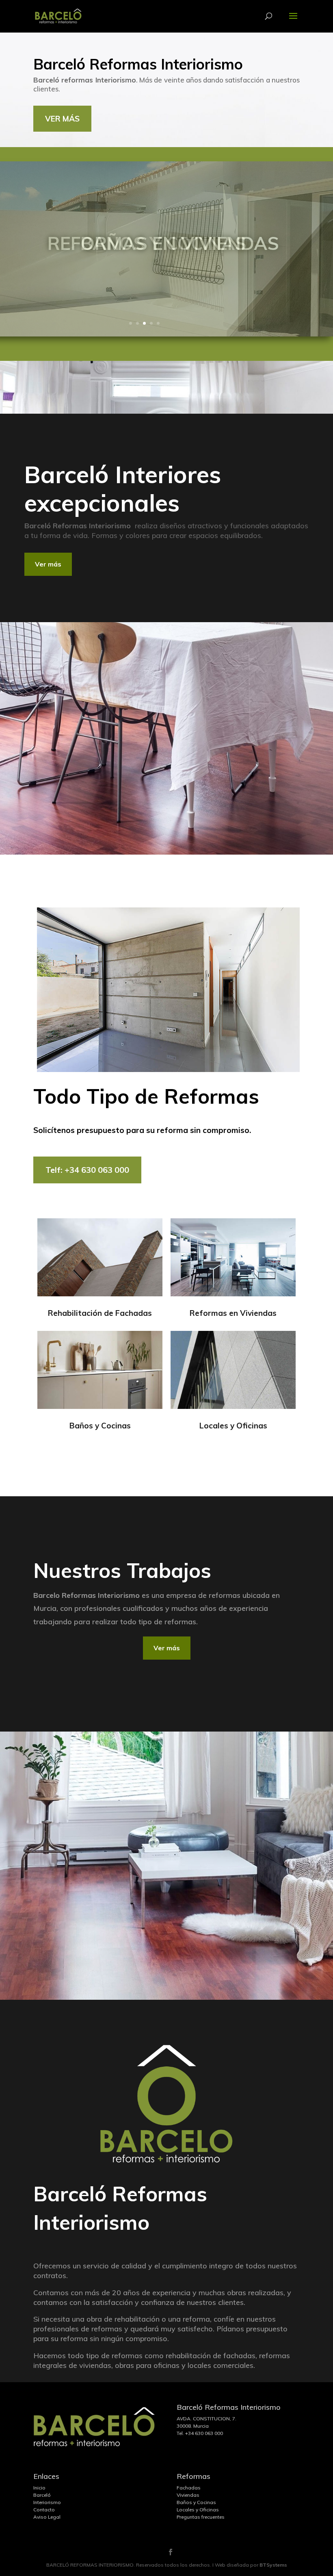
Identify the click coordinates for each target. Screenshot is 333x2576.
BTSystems (273, 2565)
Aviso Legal (47, 2517)
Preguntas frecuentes (201, 2517)
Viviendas (188, 2495)
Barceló (42, 2495)
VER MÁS (62, 119)
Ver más (48, 564)
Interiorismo (47, 2502)
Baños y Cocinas (100, 1426)
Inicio (39, 2488)
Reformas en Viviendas (233, 1313)
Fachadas (189, 2488)
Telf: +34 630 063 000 (87, 1170)
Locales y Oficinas (233, 1426)
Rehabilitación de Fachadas (100, 1313)
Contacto (44, 2510)
